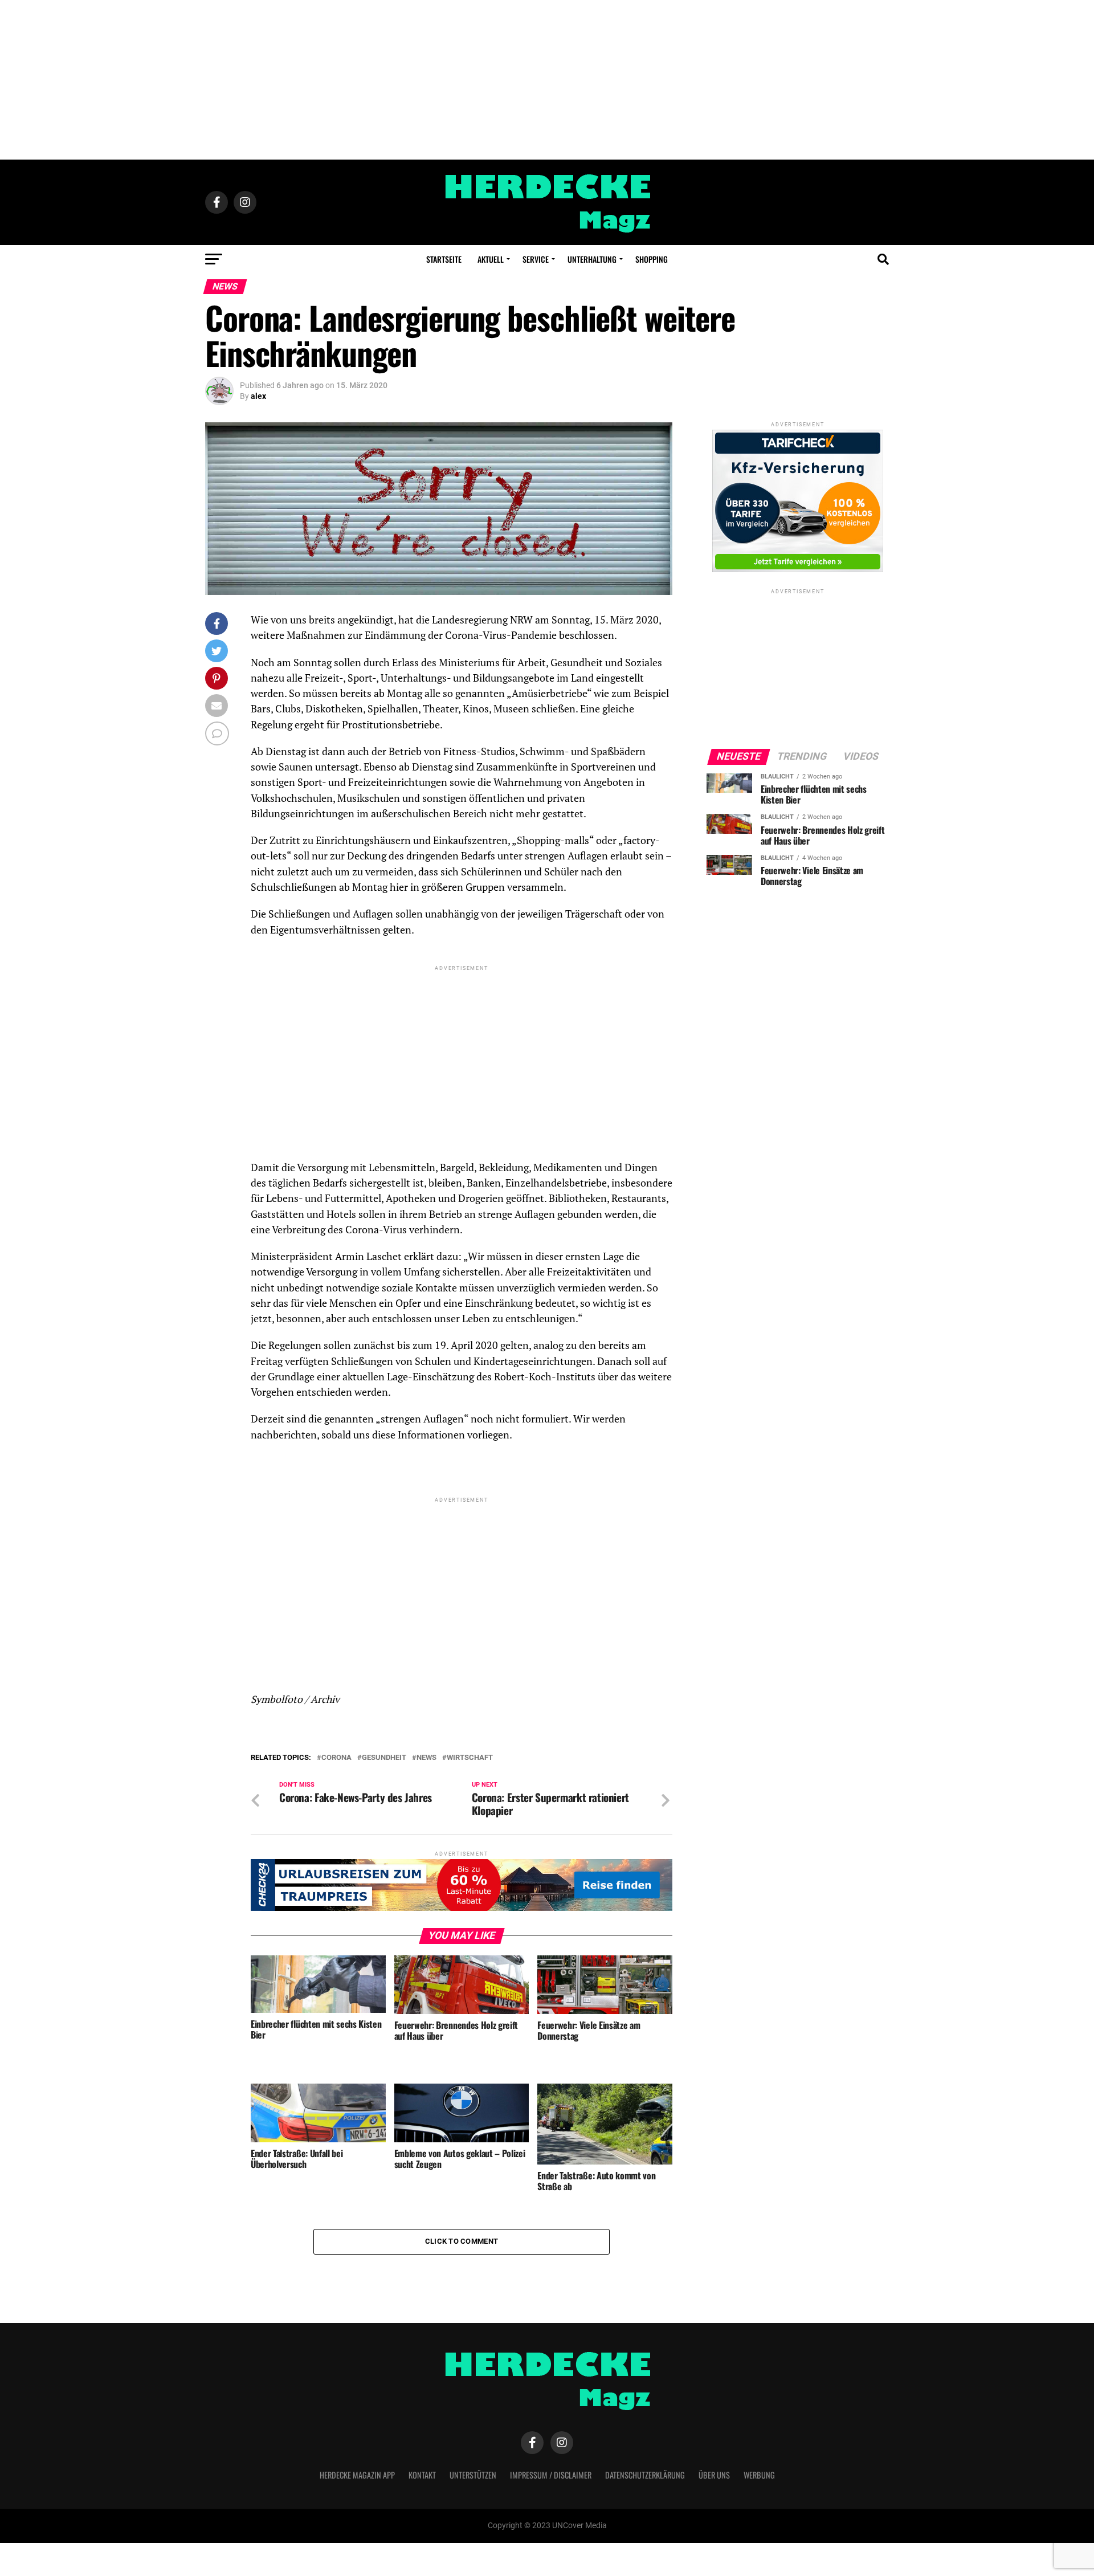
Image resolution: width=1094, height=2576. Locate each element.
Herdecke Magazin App (357, 2475)
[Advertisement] (547, 80)
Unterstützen (473, 2475)
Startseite (444, 259)
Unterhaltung (592, 259)
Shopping (652, 259)
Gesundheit (384, 1758)
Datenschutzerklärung (645, 2475)
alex (258, 396)
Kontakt (422, 2475)
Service (536, 259)
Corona (336, 1758)
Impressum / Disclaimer (551, 2475)
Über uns (714, 2475)
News (426, 1758)
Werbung (759, 2475)
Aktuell (491, 259)
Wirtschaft (470, 1758)
